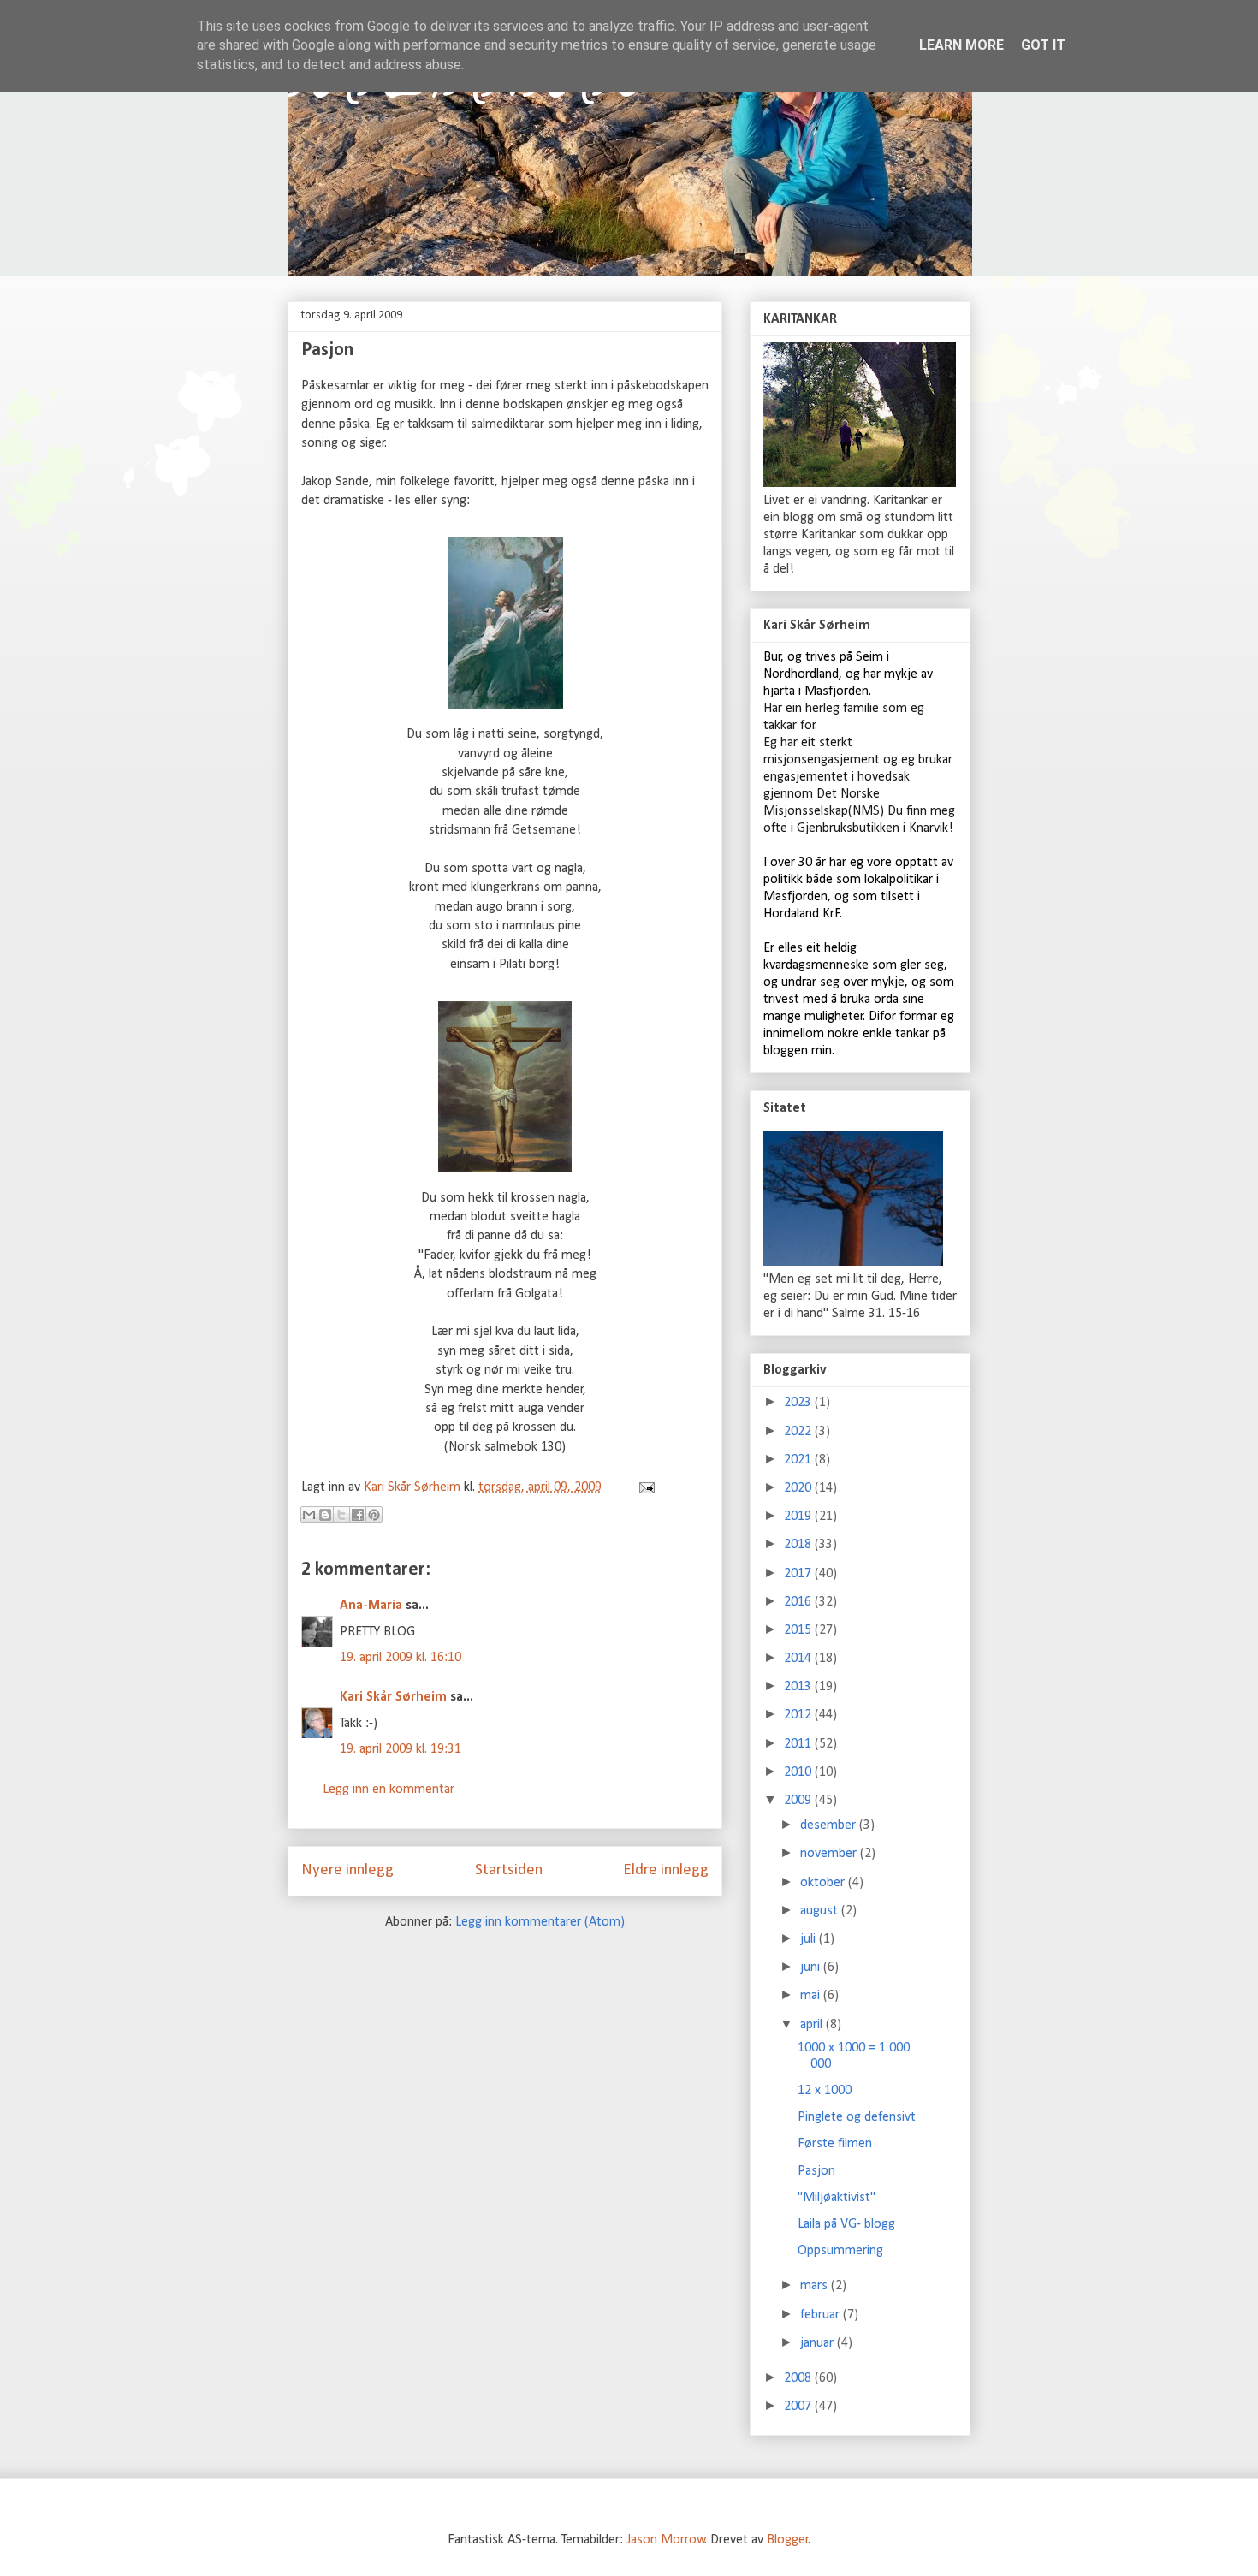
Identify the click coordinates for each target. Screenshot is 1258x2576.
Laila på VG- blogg (846, 2224)
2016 (799, 1602)
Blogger (788, 2540)
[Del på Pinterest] (374, 1515)
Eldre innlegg (666, 1870)
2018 (799, 1545)
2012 (799, 1715)
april (813, 2025)
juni (812, 1968)
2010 (799, 1772)
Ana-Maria (371, 1606)
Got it (1043, 45)
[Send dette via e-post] (309, 1515)
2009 (799, 1801)
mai (812, 1996)
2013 (799, 1687)
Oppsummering (840, 2251)
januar (819, 2343)
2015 (799, 1630)
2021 (799, 1460)
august (821, 1911)
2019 (799, 1517)
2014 (799, 1659)
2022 (799, 1432)
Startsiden (509, 1870)
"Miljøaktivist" (837, 2198)
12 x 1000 (825, 2091)
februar (822, 2315)
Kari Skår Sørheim (393, 1697)
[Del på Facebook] (358, 1515)
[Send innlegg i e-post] (644, 1487)
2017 (799, 1574)
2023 (799, 1403)
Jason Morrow (666, 2540)
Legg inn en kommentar (389, 1790)
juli (810, 1939)
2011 (799, 1744)
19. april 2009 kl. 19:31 (401, 1749)
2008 (799, 2378)
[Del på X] (341, 1515)
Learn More (961, 45)
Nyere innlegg (347, 1870)
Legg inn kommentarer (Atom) (540, 1922)
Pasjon (816, 2171)
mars (816, 2286)
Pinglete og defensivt (857, 2117)
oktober (824, 1883)
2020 (799, 1488)
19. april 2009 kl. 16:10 (401, 1658)
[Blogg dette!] (325, 1515)
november (830, 1854)
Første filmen (835, 2144)
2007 (799, 2407)
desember (830, 1825)
